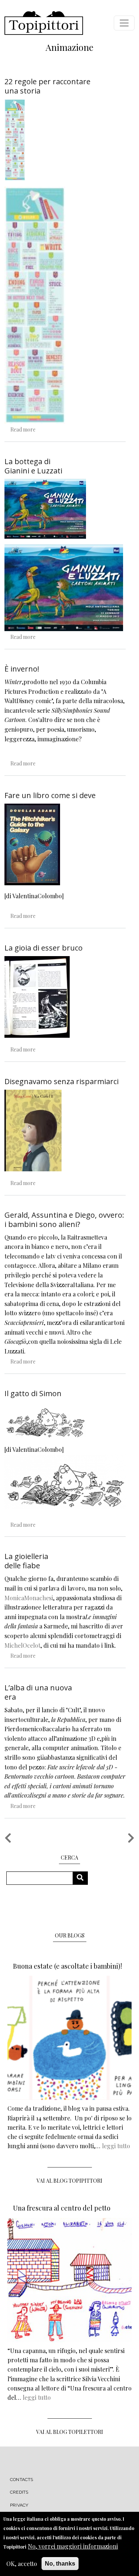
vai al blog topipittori (69, 2181)
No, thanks (60, 2564)
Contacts (22, 2480)
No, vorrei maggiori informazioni (73, 2546)
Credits (19, 2492)
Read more (23, 429)
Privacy (19, 2505)
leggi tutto (116, 2146)
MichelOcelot (22, 1645)
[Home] (44, 23)
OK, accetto (22, 2564)
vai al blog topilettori (70, 2432)
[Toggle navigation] (124, 23)
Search (83, 1878)
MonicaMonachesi (29, 1598)
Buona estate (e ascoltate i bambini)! (67, 1966)
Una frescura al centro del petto (62, 2208)
